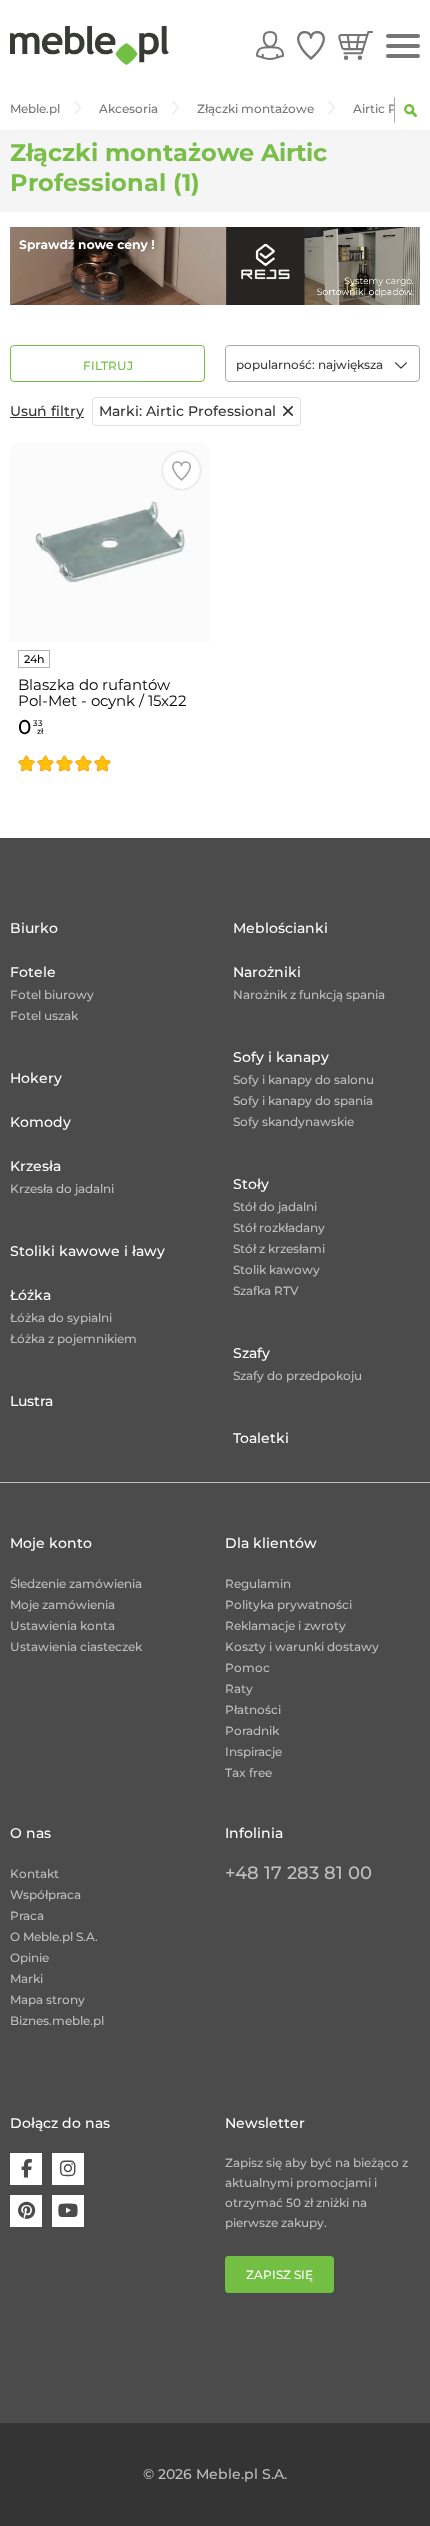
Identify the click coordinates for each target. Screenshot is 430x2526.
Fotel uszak (44, 1015)
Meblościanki (280, 928)
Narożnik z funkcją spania (309, 994)
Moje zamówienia (62, 1604)
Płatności (253, 1709)
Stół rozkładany (279, 1227)
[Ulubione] (311, 45)
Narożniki (267, 972)
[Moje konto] (270, 45)
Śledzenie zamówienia (76, 1583)
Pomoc (247, 1667)
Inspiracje (253, 1751)
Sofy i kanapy (281, 1057)
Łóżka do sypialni (61, 1317)
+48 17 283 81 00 (298, 1873)
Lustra (31, 1401)
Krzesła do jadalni (62, 1188)
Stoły (251, 1184)
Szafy (251, 1353)
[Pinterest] (26, 2211)
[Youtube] (68, 2211)
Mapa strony (47, 1999)
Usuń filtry (47, 411)
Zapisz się (279, 2274)
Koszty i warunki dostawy (302, 1646)
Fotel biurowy (52, 994)
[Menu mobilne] (403, 46)
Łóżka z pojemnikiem (73, 1338)
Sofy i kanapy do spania (303, 1100)
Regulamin (258, 1583)
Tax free (248, 1772)
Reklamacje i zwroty (285, 1625)
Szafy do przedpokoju (297, 1375)
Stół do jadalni (275, 1206)
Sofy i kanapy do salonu (303, 1079)
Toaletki (261, 1438)
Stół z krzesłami (279, 1248)
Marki (26, 1978)
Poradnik (252, 1730)
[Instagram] (68, 2169)
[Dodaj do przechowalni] (181, 470)
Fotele (33, 972)
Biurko (34, 928)
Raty (239, 1688)
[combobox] (322, 363)
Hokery (36, 1078)
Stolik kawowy (276, 1269)
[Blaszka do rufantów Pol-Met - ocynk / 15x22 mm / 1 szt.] (110, 542)
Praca (27, 1915)
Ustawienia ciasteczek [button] (76, 1646)
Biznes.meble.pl (57, 2020)
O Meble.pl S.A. (54, 1936)
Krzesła (35, 1166)
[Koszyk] (355, 45)
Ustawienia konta (62, 1625)
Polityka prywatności (288, 1604)
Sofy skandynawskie (293, 1121)
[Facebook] (26, 2169)
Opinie (29, 1957)
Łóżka (30, 1295)
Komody (40, 1122)
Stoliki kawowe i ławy (87, 1251)
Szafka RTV (266, 1290)
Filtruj (108, 365)
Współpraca (45, 1894)
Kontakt (34, 1873)
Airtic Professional (187, 411)
